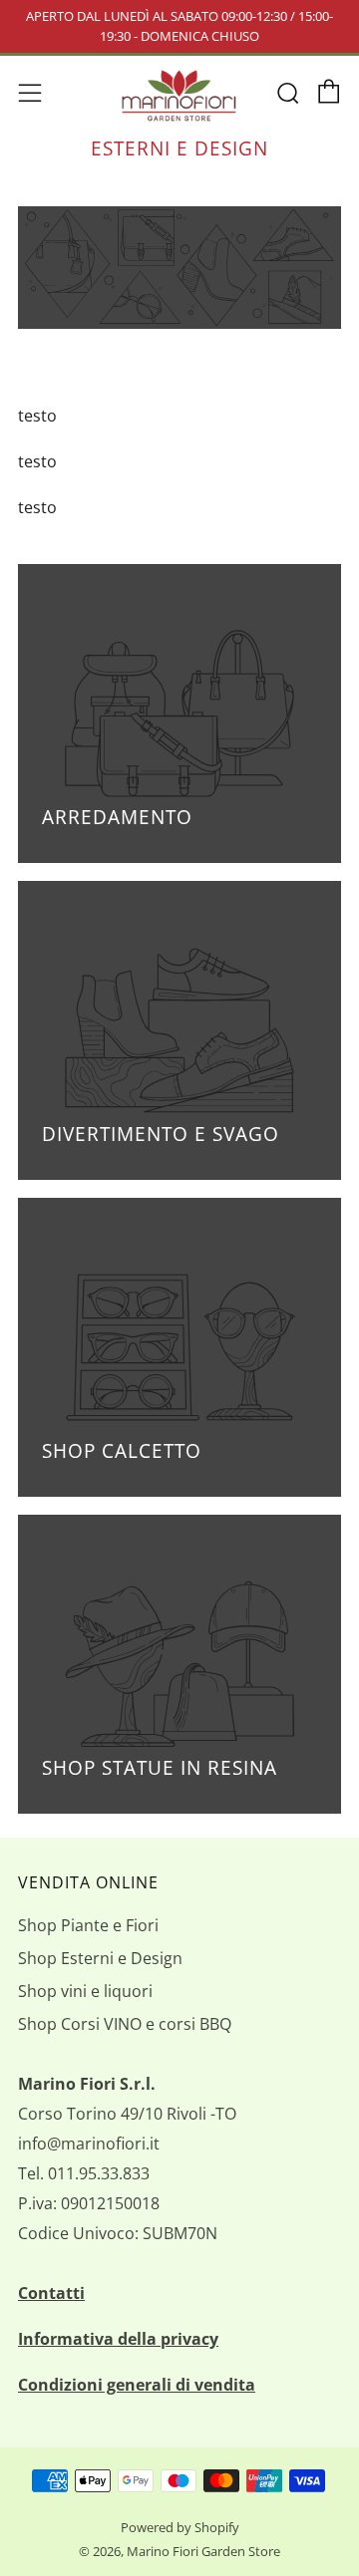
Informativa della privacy (118, 2339)
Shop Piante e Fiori (88, 1925)
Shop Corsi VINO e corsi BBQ (125, 2024)
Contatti (51, 2293)
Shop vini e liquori (85, 1991)
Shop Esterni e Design (100, 1958)
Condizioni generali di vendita (137, 2385)
